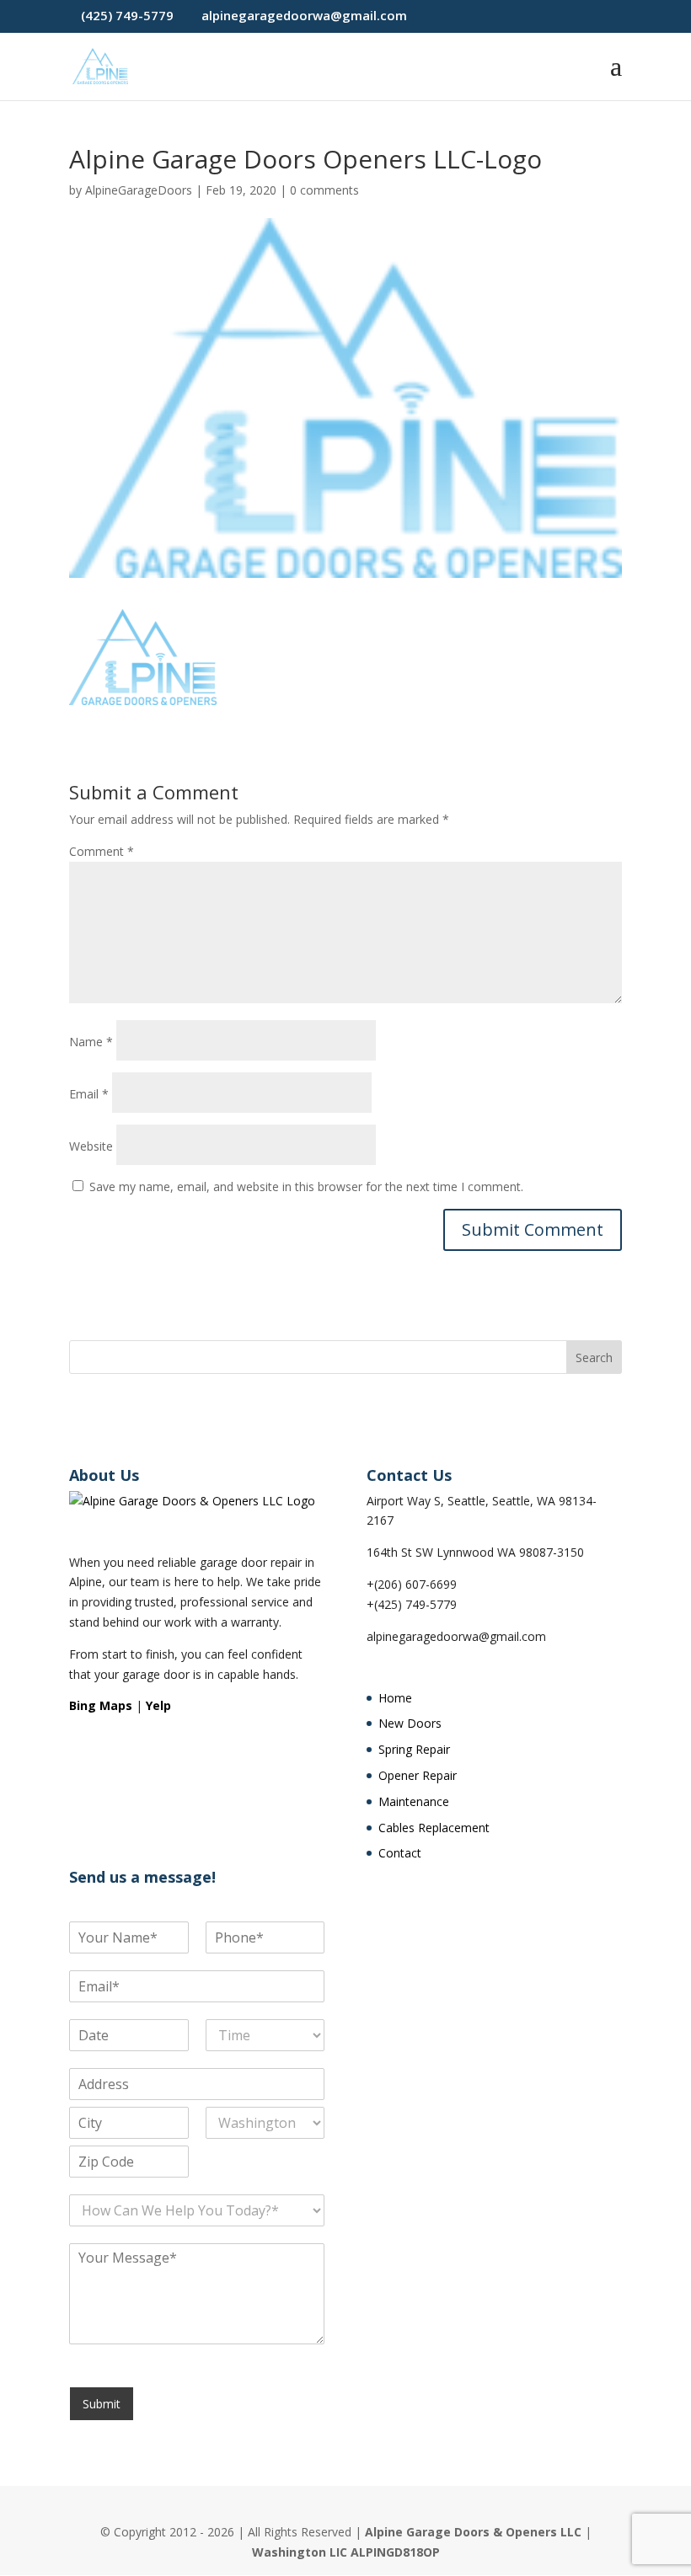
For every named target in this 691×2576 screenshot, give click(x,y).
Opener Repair (418, 1775)
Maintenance (414, 1801)
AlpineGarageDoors (139, 190)
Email (89, 1094)
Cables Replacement (434, 1828)
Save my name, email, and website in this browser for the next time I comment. (306, 1186)
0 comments (324, 190)
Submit (102, 2404)
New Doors (410, 1723)
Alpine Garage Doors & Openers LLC (473, 2532)
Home (395, 1698)
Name (91, 1042)
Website (91, 1146)
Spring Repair (414, 1749)
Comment (102, 851)
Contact (400, 1853)
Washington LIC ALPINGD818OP (346, 2552)
